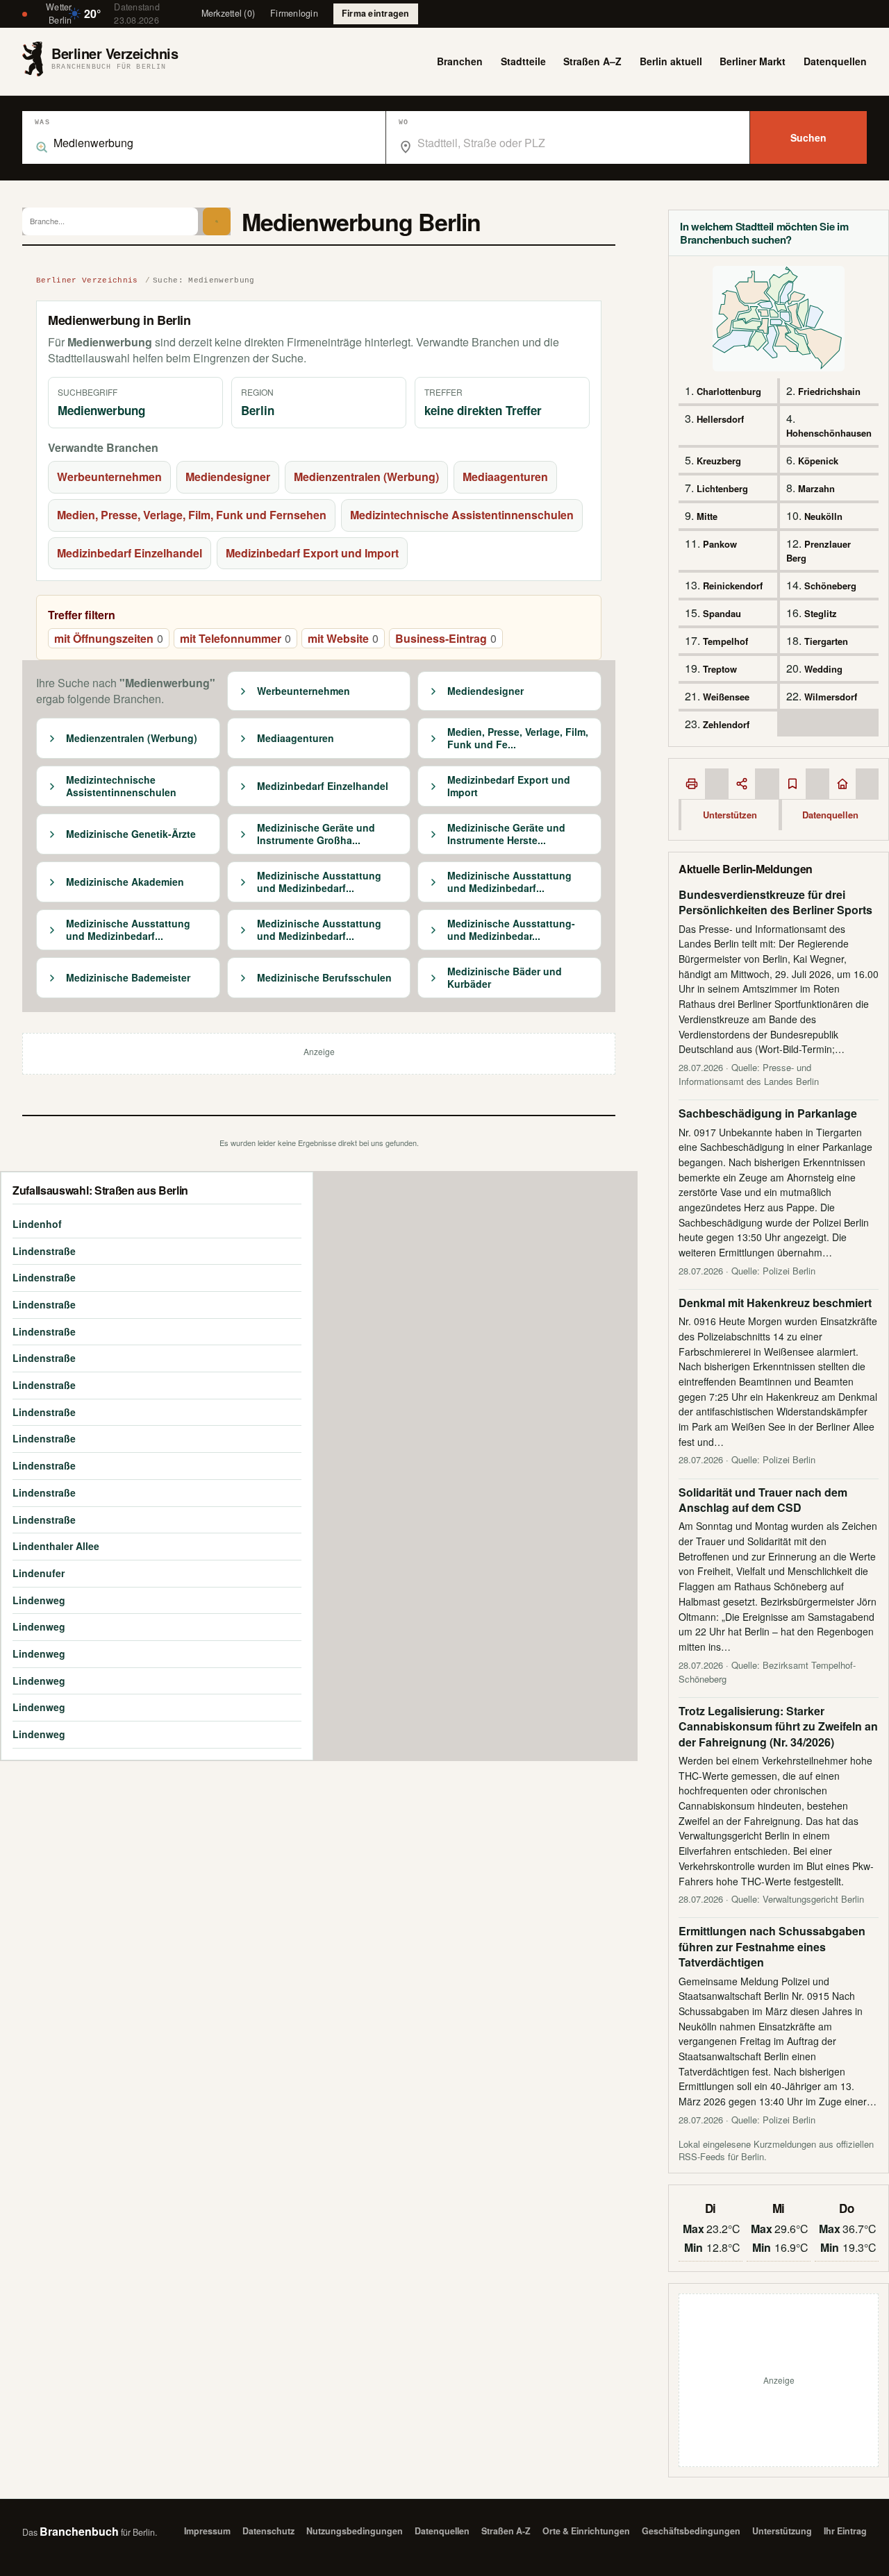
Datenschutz (268, 2531)
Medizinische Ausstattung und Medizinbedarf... (319, 882)
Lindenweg (39, 1600)
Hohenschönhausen (829, 433)
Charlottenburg (729, 391)
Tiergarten (826, 641)
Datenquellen (835, 61)
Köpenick (818, 461)
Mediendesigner (228, 477)
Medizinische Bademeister (128, 978)
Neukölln (823, 516)
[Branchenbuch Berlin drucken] (692, 784)
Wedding (823, 669)
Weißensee (726, 697)
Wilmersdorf (831, 697)
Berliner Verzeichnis (87, 280)
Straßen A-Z (506, 2531)
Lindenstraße (44, 1251)
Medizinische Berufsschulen (324, 978)
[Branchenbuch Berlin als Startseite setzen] (842, 784)
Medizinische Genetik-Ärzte (131, 834)
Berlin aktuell (671, 61)
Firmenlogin (294, 13)
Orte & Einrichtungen (586, 2531)
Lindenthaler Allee (56, 1546)
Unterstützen (730, 815)
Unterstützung (782, 2531)
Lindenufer (39, 1573)
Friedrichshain (829, 391)
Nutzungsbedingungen (355, 2531)
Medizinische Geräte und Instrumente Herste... (506, 834)
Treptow (720, 669)
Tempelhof (725, 641)
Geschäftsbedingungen (691, 2531)
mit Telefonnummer (235, 638)
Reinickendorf (733, 586)
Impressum (207, 2531)
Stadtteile (523, 61)
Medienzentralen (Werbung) (366, 477)
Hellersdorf (720, 419)
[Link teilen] (742, 784)
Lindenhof (37, 1224)
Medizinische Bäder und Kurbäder (505, 978)
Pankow (720, 544)
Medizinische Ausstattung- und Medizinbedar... (511, 930)
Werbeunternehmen (109, 477)
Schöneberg (830, 586)
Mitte (707, 516)
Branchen (460, 61)
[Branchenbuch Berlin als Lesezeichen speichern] (792, 784)
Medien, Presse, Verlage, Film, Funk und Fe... (518, 738)
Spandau (722, 613)
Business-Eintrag (446, 638)
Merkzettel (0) (229, 13)
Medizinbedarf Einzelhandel (130, 553)
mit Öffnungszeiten (109, 638)
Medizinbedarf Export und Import (312, 553)
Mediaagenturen (505, 477)
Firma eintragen (376, 13)
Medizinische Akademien (125, 882)
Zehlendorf (726, 724)
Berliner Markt (753, 61)
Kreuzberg (719, 461)
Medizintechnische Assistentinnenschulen (462, 515)
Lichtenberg (722, 488)
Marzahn (816, 488)
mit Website (343, 638)
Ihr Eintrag (845, 2531)
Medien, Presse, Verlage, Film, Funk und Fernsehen (192, 515)
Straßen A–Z (592, 61)
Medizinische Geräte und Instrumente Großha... (316, 834)
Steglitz (821, 613)
